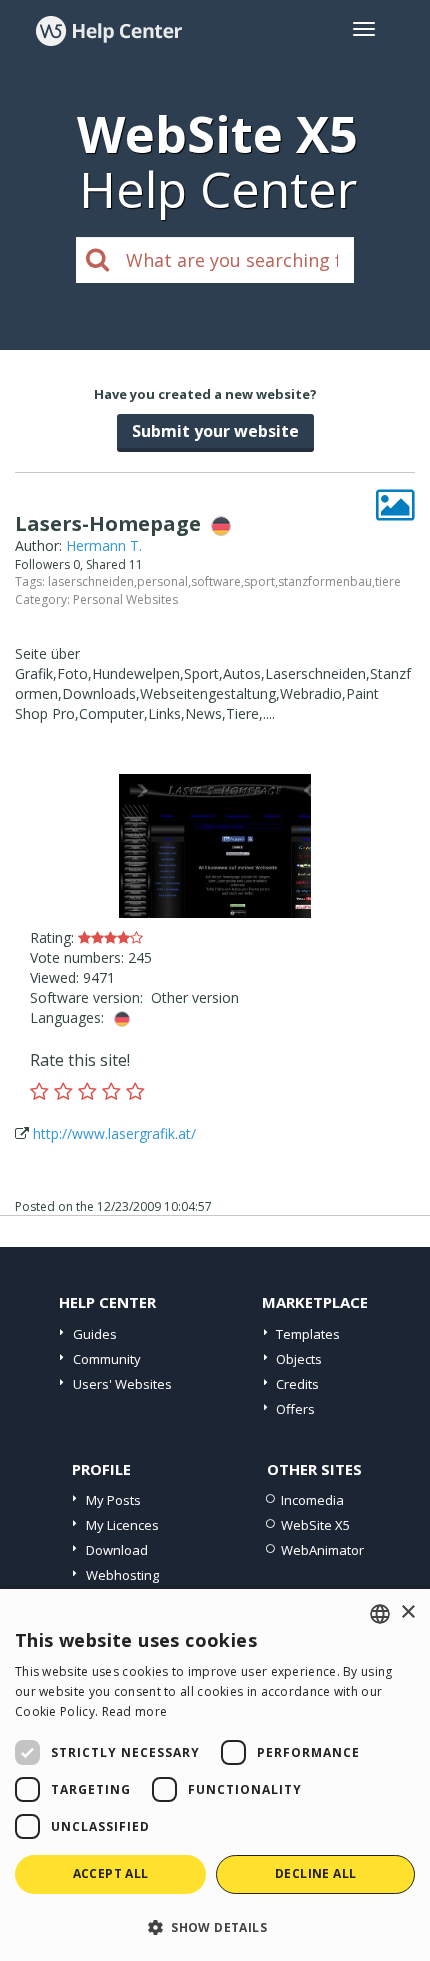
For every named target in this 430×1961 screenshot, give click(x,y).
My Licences (122, 1525)
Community (107, 1359)
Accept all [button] (111, 1873)
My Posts (113, 1500)
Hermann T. (104, 545)
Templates (308, 1334)
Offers (295, 1409)
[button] (215, 1926)
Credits (297, 1384)
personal (162, 581)
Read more (135, 1711)
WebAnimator (322, 1550)
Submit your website (215, 431)
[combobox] (380, 1614)
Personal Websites (125, 599)
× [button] (407, 1612)
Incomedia (312, 1500)
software (216, 581)
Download (117, 1550)
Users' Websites (122, 1384)
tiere (388, 581)
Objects (299, 1359)
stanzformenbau (325, 581)
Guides (95, 1334)
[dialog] (215, 1775)
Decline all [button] (315, 1873)
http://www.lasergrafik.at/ (114, 1133)
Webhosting (122, 1575)
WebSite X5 (315, 1525)
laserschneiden (91, 581)
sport (259, 581)
